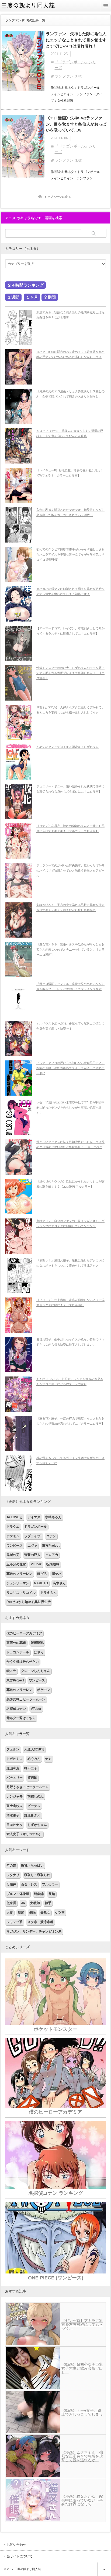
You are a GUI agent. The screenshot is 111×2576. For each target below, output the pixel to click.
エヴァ (32, 1546)
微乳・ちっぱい (32, 1865)
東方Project (51, 1546)
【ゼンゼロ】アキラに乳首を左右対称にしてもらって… (82, 2324)
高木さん (59, 1583)
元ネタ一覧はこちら (21, 1718)
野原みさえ (32, 1815)
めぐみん (34, 1759)
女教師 (35, 1903)
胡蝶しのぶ (36, 1796)
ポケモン (13, 1536)
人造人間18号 (34, 1749)
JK (23, 1903)
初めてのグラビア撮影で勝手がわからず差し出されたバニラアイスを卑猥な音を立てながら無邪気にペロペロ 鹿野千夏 (70, 554)
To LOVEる (15, 1517)
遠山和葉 (13, 1768)
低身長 (11, 1903)
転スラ (11, 1671)
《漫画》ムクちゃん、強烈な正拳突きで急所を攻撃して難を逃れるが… (82, 2456)
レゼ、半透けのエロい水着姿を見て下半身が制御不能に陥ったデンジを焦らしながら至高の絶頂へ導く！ (70, 1107)
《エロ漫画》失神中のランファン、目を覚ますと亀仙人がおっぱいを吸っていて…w (76, 124)
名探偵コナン (16, 1709)
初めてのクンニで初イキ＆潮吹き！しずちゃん (67, 747)
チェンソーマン (18, 1583)
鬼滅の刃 (13, 1555)
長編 (52, 1894)
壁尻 (21, 1913)
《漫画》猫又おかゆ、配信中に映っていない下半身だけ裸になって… (82, 2500)
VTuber (36, 1564)
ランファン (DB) (69, 76)
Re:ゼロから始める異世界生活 (29, 1602)
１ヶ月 (32, 297)
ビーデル (34, 1806)
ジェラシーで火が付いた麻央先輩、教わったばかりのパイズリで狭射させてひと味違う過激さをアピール (70, 870)
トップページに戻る (58, 197)
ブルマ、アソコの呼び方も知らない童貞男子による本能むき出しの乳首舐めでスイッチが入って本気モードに (70, 1068)
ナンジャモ (15, 1796)
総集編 (39, 1894)
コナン (51, 1536)
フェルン (13, 1749)
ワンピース (15, 1546)
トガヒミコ (15, 1759)
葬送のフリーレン (19, 1574)
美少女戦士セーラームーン (26, 1699)
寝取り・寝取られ (37, 1875)
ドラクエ (13, 1527)
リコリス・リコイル (21, 1593)
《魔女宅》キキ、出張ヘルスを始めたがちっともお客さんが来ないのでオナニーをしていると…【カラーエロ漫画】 (70, 949)
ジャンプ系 (15, 1922)
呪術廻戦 (53, 1564)
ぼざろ (42, 1574)
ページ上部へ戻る (104, 2569)
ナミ (48, 1759)
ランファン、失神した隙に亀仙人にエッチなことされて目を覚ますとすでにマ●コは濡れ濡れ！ (76, 40)
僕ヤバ (57, 1574)
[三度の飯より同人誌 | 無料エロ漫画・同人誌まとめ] (31, 9)
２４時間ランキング (25, 285)
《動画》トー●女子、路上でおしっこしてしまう (82, 2412)
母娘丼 (11, 1884)
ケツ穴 (60, 1913)
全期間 (50, 297)
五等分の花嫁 (16, 1564)
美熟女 (45, 1913)
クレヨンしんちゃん (36, 1671)
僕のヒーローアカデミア (24, 1633)
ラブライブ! (33, 1536)
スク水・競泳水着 (40, 1922)
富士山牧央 (15, 1806)
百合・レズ (29, 1884)
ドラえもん (48, 1593)
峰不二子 (31, 1768)
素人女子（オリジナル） (24, 1834)
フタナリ (13, 1875)
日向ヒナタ (15, 1825)
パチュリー (15, 1778)
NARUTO (41, 1583)
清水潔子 (13, 1815)
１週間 (13, 297)
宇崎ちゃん (53, 1517)
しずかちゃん (37, 1825)
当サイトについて (20, 2556)
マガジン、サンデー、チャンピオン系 (34, 1931)
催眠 (32, 1913)
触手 (48, 1903)
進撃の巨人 (32, 1555)
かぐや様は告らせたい (23, 1662)
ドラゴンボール (36, 1527)
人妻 (10, 1913)
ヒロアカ (52, 1555)
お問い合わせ (16, 2545)
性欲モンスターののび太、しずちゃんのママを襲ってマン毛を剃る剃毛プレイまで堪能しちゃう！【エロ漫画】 (70, 673)
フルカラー (50, 1884)
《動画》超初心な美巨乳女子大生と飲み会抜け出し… (82, 2368)
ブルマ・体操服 (18, 1894)
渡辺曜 (32, 1778)
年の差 (11, 1865)
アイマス (34, 1517)
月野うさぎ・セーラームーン (27, 1787)
